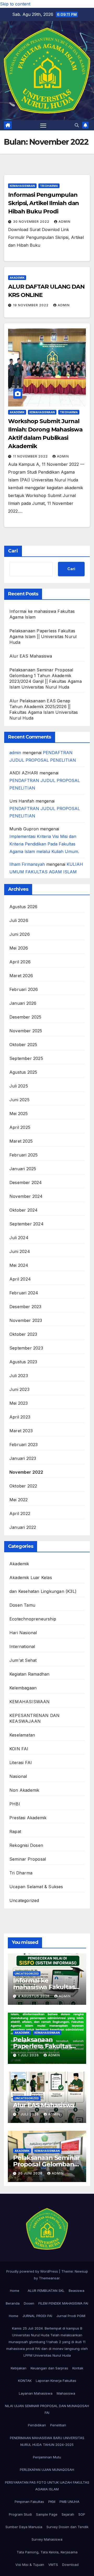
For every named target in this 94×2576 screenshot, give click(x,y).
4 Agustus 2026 (34, 1996)
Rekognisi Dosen (26, 1845)
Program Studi (20, 2514)
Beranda (13, 2303)
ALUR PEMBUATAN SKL (46, 2291)
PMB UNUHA (69, 2502)
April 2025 (20, 1127)
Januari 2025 (23, 1169)
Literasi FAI (21, 1763)
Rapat (15, 1831)
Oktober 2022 (23, 1486)
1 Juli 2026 (29, 2055)
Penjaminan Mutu (47, 2457)
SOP (82, 2514)
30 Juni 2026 (31, 2173)
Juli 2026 (19, 920)
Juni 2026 (20, 934)
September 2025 (26, 1058)
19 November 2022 (31, 305)
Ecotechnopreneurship (33, 1619)
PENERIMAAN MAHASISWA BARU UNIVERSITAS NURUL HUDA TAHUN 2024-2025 (47, 2441)
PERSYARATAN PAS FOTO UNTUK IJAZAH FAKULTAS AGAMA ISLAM (47, 2486)
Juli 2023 (19, 1376)
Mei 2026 (19, 948)
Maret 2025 (21, 1141)
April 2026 (20, 962)
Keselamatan (22, 1735)
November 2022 (26, 1472)
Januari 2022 (23, 1527)
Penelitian (58, 2425)
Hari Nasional (23, 1633)
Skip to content (15, 4)
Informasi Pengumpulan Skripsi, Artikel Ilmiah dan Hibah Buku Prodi (43, 203)
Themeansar (49, 2278)
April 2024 (20, 1279)
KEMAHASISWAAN (22, 186)
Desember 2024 (26, 1182)
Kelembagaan (23, 1688)
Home (15, 2291)
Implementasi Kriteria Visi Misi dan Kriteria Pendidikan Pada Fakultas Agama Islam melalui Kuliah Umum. (44, 844)
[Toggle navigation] (43, 125)
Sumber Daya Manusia (24, 2527)
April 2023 (20, 1417)
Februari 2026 (24, 989)
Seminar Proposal (28, 1859)
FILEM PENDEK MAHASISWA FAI (63, 2303)
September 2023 (26, 1348)
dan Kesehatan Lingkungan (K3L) (43, 1591)
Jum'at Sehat (23, 1660)
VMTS (53, 2565)
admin (64, 222)
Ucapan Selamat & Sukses (36, 1887)
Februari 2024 (24, 1293)
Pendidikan (37, 2425)
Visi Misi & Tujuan (30, 2565)
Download (70, 2565)
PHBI (15, 1804)
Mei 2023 (19, 1403)
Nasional (18, 1776)
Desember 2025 (25, 1017)
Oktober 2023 (23, 1334)
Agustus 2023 (23, 1362)
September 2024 (27, 1224)
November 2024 (26, 1196)
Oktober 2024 (23, 1210)
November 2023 (26, 1320)
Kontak (78, 2368)
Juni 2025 (19, 1100)
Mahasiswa (66, 2393)
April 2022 (20, 1513)
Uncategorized (24, 1900)
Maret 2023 (21, 1431)
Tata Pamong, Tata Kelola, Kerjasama (47, 2552)
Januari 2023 (23, 1458)
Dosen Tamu (22, 1605)
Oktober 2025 (23, 1045)
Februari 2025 (24, 1155)
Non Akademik (24, 1790)
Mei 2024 (19, 1265)
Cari (13, 551)
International (22, 1646)
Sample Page (47, 2514)
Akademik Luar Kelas (31, 1578)
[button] (77, 125)
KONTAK (25, 2381)
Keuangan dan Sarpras (49, 2368)
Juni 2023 (19, 1389)
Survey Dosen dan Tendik (67, 2527)
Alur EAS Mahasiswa (31, 656)
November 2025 (26, 1031)
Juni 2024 (20, 1251)
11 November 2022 (31, 456)
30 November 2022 (32, 222)
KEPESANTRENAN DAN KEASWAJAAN (34, 1718)
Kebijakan (19, 2368)
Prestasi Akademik (28, 1818)
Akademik (17, 278)
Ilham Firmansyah (27, 864)
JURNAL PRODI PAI (37, 2316)
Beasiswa (77, 2291)
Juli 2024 (19, 1238)
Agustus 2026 (23, 907)
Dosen (29, 2303)
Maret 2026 (21, 976)
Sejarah (68, 2514)
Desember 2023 (25, 1307)
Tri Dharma (49, 186)
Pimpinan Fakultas (29, 2502)
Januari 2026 (23, 1003)
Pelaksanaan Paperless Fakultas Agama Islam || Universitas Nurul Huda (43, 637)
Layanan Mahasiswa (36, 2393)
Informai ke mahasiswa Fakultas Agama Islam (44, 1987)
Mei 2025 (19, 1114)
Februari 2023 (24, 1445)
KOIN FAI (19, 1749)
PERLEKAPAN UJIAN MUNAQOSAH (47, 2470)
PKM (52, 2502)
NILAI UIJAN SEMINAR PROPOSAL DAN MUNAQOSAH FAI (47, 2409)
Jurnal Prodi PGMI (71, 2316)
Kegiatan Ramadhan (29, 1674)
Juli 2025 (19, 1086)
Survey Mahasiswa (47, 2539)
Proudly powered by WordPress (33, 2271)
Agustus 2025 (23, 1072)
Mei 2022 (19, 1500)
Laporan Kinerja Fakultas (56, 2381)
